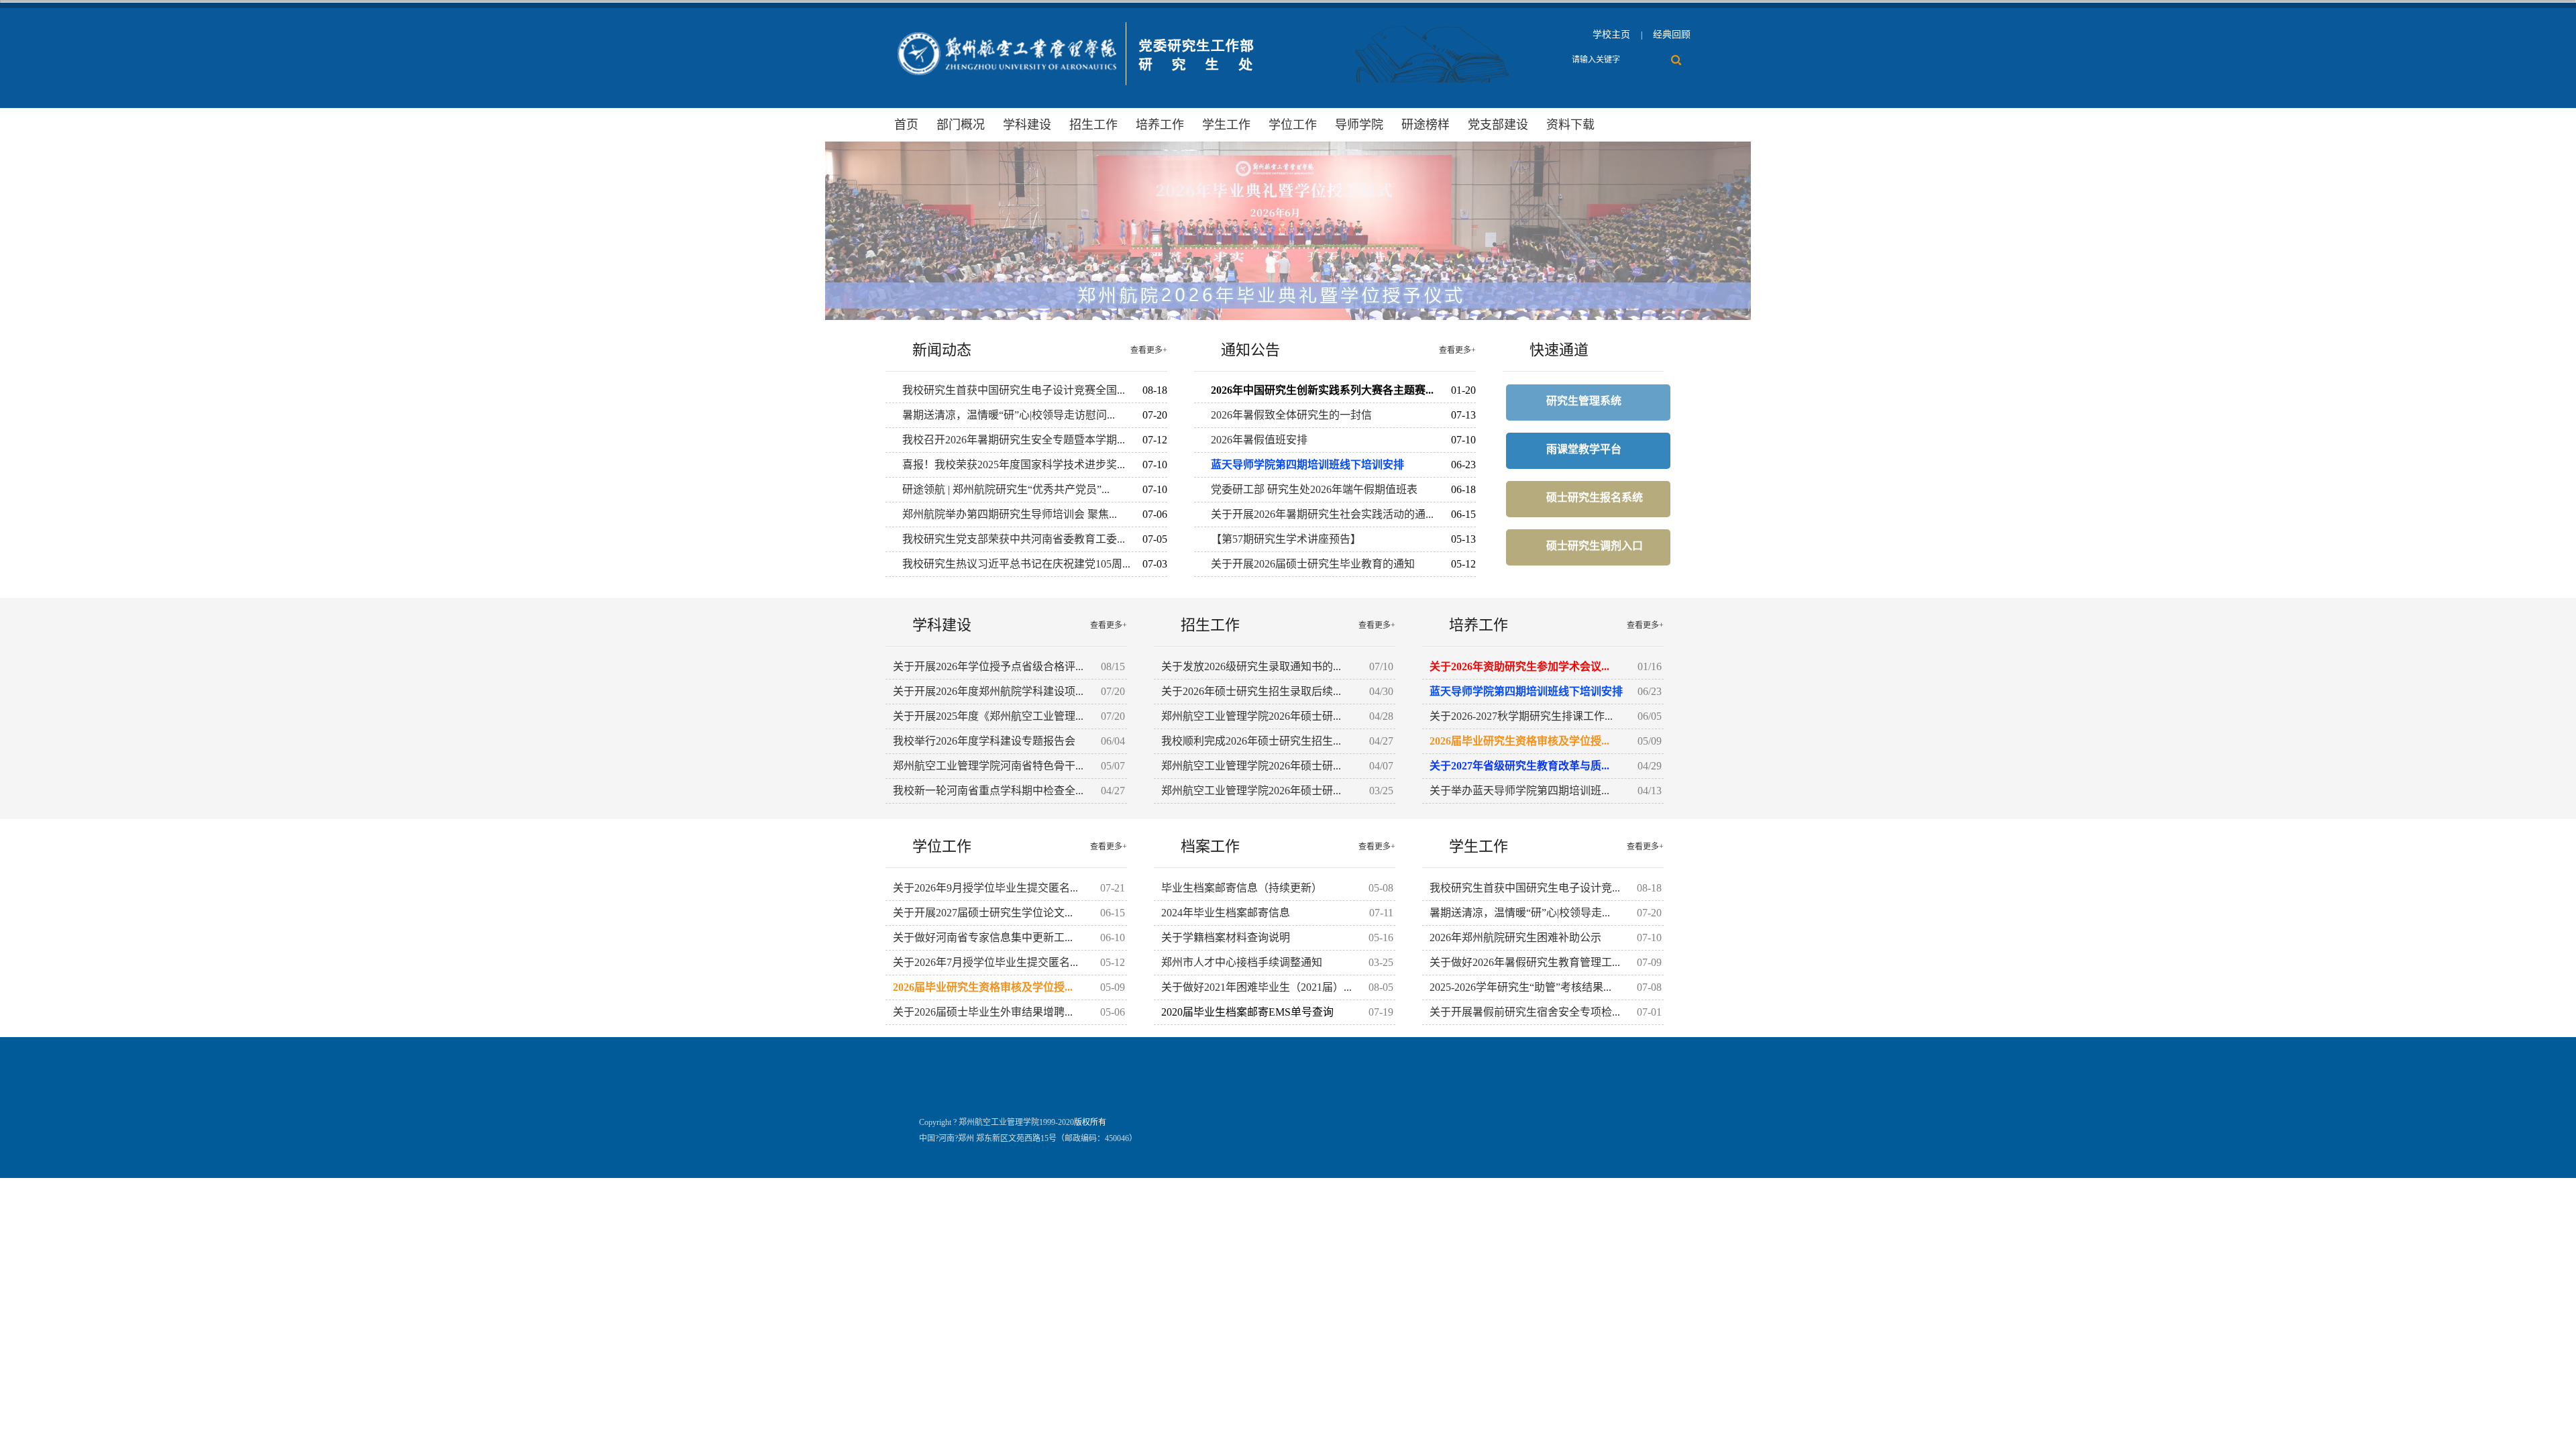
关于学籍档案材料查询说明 (1226, 937)
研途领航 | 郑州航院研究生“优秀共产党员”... (1006, 489)
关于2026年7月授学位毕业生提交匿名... (985, 962)
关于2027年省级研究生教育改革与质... (1519, 766)
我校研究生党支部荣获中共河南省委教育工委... (1014, 539)
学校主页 (1611, 35)
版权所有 (1090, 1122)
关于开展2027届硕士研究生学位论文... (983, 913)
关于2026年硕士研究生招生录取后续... (1251, 691)
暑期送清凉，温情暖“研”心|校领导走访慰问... (1009, 415)
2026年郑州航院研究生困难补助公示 (1515, 937)
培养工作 (1160, 125)
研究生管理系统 (1584, 401)
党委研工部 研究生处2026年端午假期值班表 (1314, 489)
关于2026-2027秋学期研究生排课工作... (1521, 716)
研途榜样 (1426, 125)
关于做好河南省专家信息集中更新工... (983, 937)
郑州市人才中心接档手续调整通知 (1242, 962)
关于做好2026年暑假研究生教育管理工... (1525, 962)
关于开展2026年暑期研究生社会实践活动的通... (1322, 514)
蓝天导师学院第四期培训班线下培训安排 (1307, 465)
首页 (906, 125)
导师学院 (1359, 125)
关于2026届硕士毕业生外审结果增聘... (983, 1012)
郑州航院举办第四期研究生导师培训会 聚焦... (1010, 514)
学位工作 (1293, 125)
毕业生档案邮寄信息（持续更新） (1242, 888)
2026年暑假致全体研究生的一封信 (1291, 415)
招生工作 (1093, 125)
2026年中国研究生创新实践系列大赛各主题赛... (1322, 390)
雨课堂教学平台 (1584, 449)
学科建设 (1027, 125)
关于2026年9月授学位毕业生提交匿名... (985, 888)
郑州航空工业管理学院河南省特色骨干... (988, 766)
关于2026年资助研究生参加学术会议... (1519, 666)
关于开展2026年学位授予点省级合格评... (988, 666)
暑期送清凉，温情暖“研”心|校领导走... (1520, 913)
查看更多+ (1149, 350)
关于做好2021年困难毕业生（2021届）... (1256, 987)
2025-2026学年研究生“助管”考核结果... (1520, 987)
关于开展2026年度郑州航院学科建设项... (988, 691)
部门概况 (961, 125)
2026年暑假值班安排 (1259, 440)
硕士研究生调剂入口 (1595, 546)
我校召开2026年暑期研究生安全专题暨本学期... (1014, 440)
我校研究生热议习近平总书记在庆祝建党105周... (1016, 564)
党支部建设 (1498, 125)
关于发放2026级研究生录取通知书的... (1251, 666)
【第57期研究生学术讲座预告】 (1286, 539)
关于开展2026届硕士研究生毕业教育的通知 (1313, 564)
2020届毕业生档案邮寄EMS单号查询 (1247, 1012)
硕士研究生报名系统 (1595, 497)
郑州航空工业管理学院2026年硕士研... (1251, 716)
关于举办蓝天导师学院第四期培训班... (1519, 791)
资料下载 (1570, 125)
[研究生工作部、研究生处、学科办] (1074, 89)
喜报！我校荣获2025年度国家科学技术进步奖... (1014, 465)
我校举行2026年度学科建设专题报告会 (984, 741)
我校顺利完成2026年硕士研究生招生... (1251, 741)
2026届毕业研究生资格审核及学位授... (1519, 741)
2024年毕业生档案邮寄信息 (1226, 913)
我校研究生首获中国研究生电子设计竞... (1525, 888)
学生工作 (1226, 125)
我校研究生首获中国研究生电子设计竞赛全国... (1014, 390)
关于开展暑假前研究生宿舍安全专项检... (1525, 1012)
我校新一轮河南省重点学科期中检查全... (988, 791)
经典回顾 (1672, 35)
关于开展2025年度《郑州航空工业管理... (988, 716)
